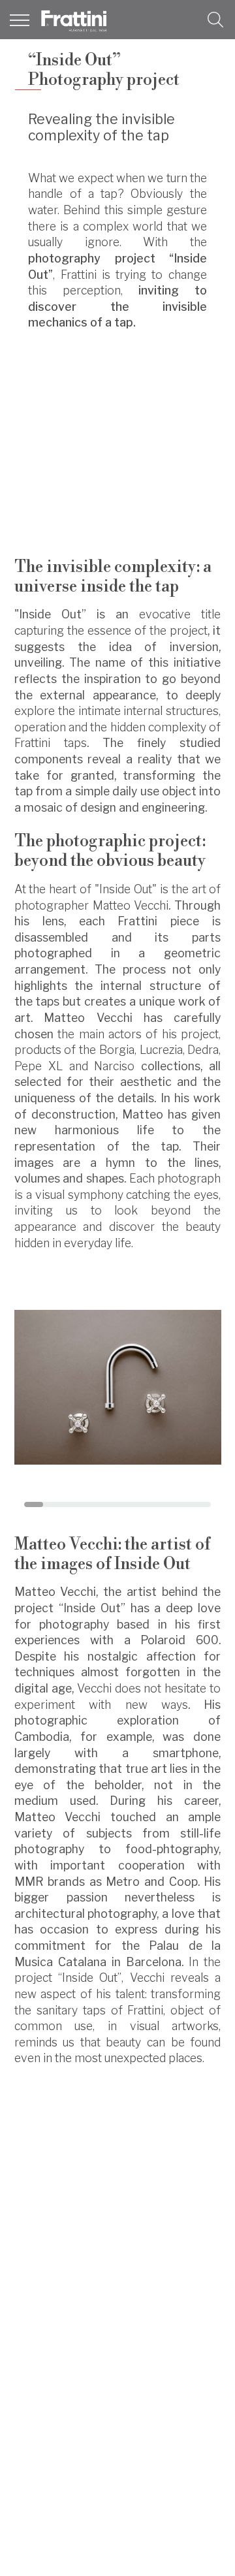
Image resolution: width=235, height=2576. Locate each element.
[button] (215, 20)
